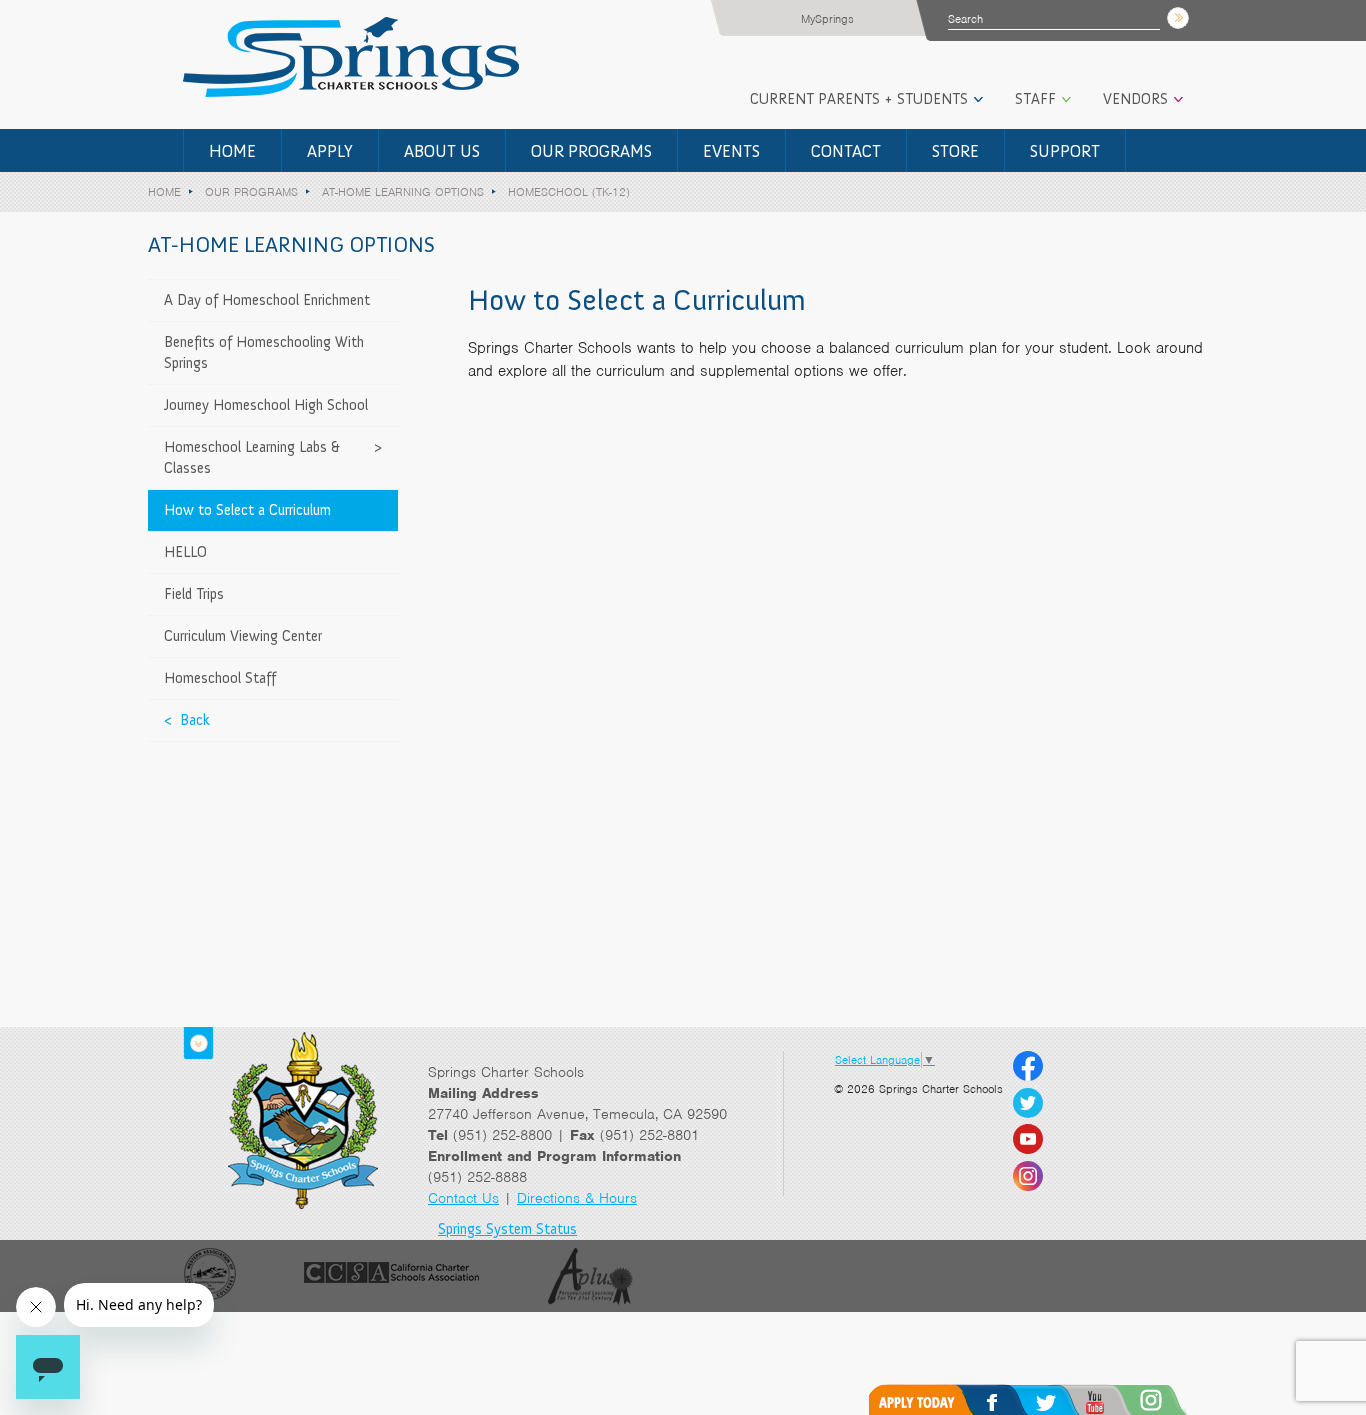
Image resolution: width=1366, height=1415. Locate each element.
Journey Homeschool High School (266, 405)
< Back (187, 720)
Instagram (1177, 1399)
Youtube (1120, 1399)
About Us (442, 151)
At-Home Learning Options (403, 192)
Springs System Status (507, 1229)
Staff (1035, 99)
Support (1065, 151)
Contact (846, 151)
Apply (330, 151)
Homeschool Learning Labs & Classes (252, 457)
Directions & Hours (577, 1198)
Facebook (1013, 1399)
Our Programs (591, 151)
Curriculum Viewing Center (243, 636)
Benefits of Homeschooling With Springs (264, 352)
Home (232, 151)
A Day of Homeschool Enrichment (267, 300)
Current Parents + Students (859, 99)
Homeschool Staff (220, 678)
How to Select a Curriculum (247, 510)
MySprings (827, 19)
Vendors (1135, 99)
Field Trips (194, 594)
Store (955, 151)
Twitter (1066, 1399)
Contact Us (463, 1198)
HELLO (185, 552)
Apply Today (927, 1399)
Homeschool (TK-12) (569, 192)
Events (731, 151)
